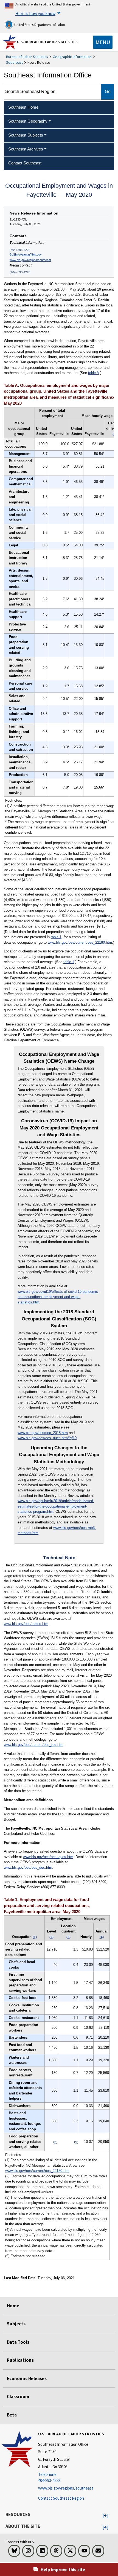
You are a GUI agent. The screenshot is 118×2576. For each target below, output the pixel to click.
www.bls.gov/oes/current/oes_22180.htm (80, 942)
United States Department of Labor (39, 25)
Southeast (14, 62)
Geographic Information (72, 57)
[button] (106, 2516)
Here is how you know (35, 13)
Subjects (16, 2324)
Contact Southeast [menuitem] (25, 163)
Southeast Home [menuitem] (23, 107)
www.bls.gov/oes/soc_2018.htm (43, 1433)
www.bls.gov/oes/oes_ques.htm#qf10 (47, 1438)
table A (94, 373)
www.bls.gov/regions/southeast (30, 260)
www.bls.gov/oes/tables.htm (26, 1624)
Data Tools (18, 2342)
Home (13, 2306)
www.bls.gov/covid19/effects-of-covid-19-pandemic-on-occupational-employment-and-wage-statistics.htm (58, 1297)
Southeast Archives (26, 149)
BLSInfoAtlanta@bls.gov (26, 254)
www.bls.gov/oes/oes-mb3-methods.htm (57, 1530)
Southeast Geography (28, 121)
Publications (20, 2360)
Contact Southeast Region (61, 2498)
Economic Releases (27, 2378)
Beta (12, 2415)
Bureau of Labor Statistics (27, 57)
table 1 (56, 937)
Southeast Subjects (26, 135)
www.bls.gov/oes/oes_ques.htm (48, 1857)
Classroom (18, 2397)
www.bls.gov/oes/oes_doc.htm (28, 1867)
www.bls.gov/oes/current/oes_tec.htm (34, 1745)
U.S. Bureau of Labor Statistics (47, 42)
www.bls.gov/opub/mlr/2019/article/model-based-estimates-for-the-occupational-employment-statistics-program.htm (56, 1506)
